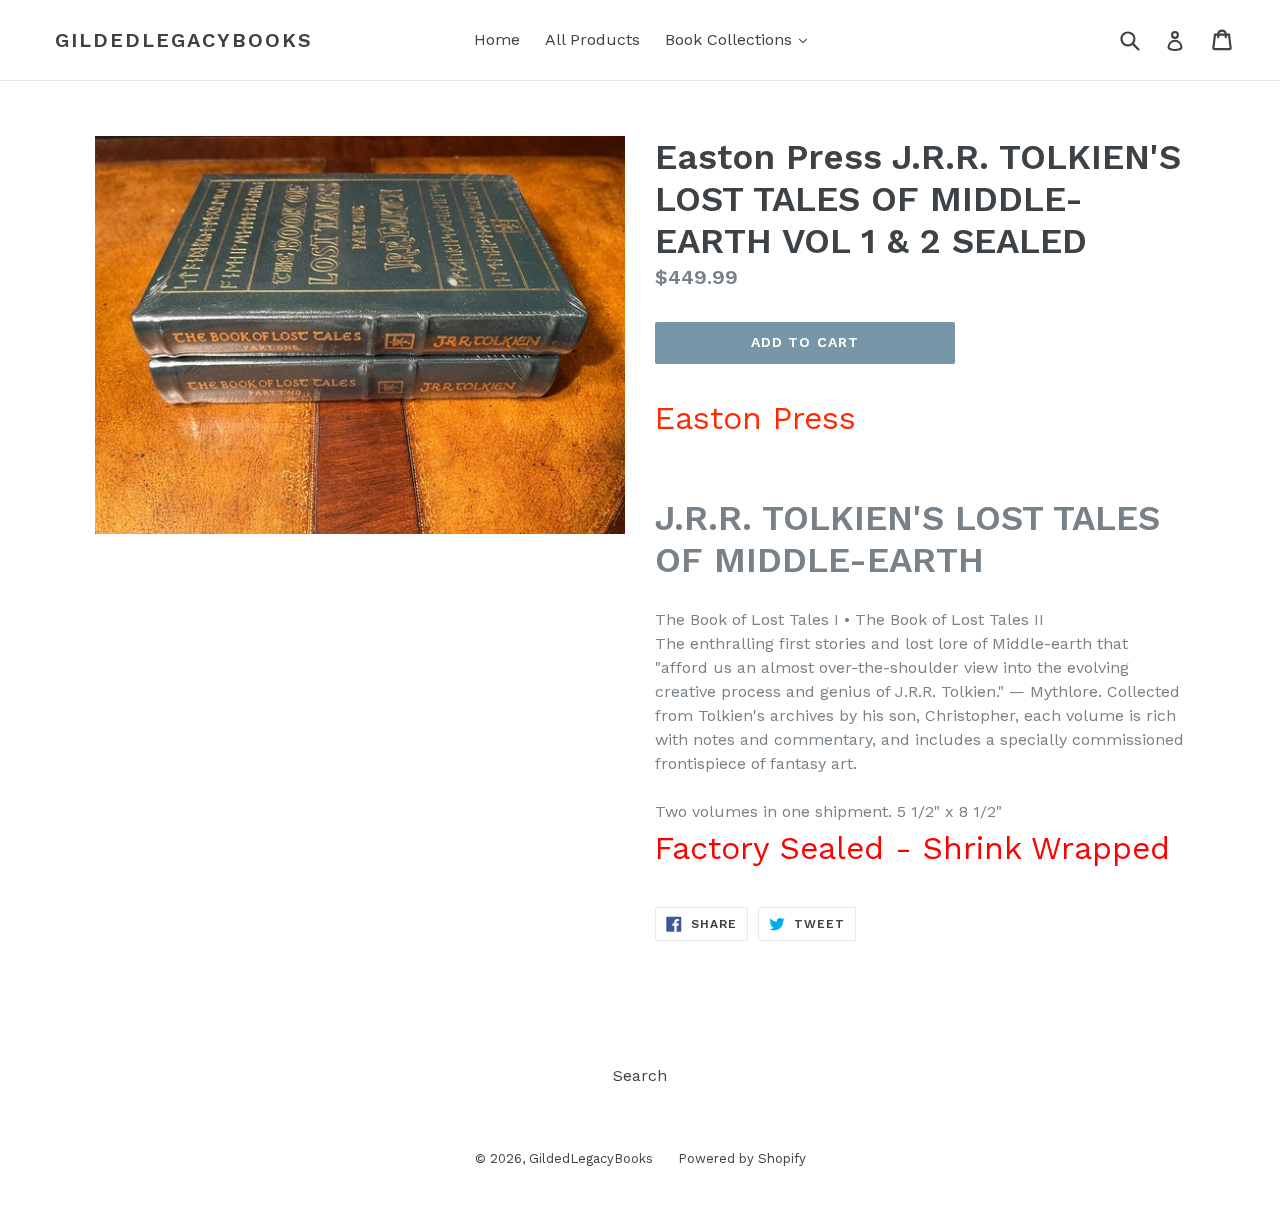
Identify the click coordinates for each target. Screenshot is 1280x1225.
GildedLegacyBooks (184, 40)
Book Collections (741, 39)
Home (497, 39)
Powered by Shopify (742, 1158)
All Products (592, 39)
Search (640, 1075)
